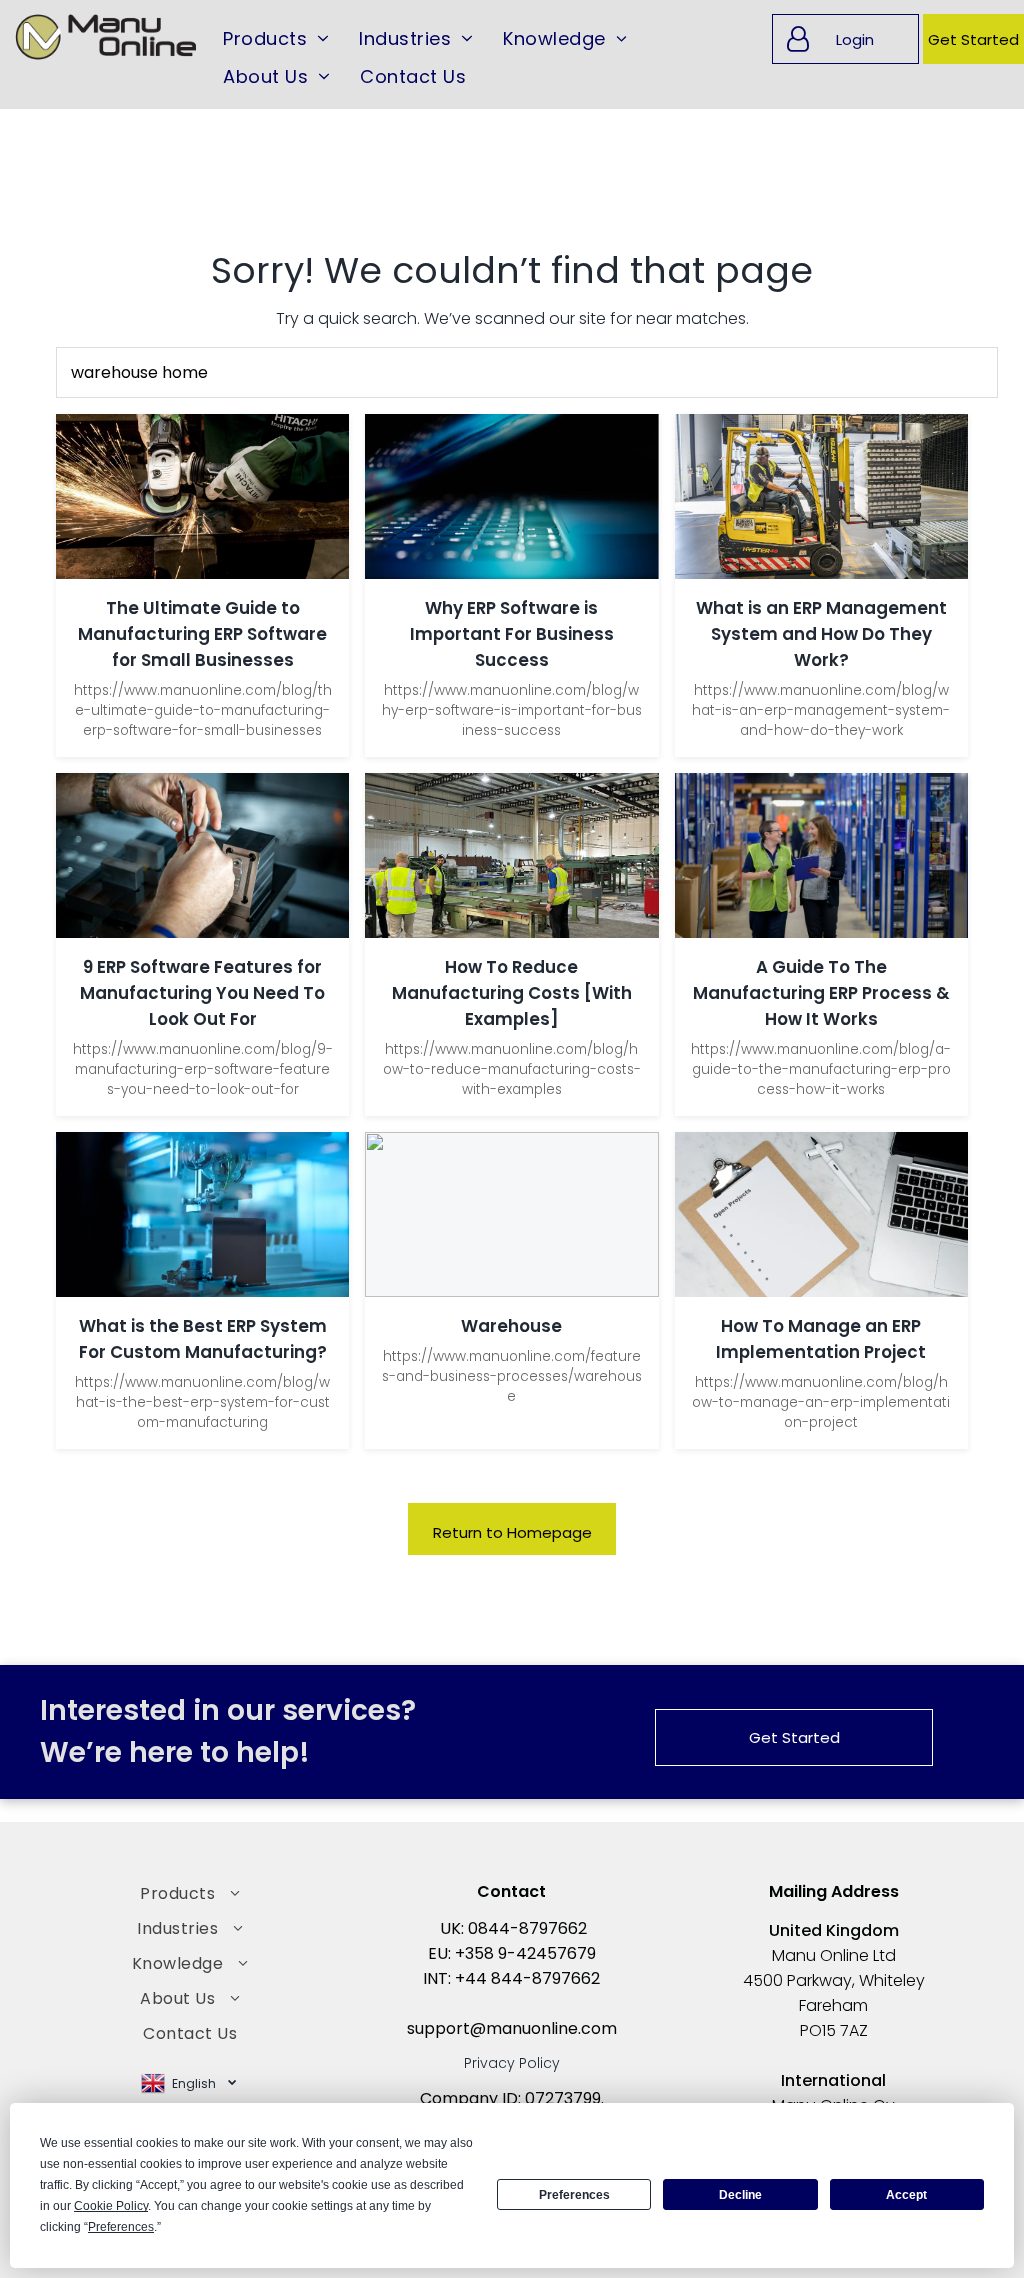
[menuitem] (276, 38)
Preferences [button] (121, 2227)
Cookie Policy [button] (111, 2206)
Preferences (574, 2195)
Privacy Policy (512, 2063)
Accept (906, 2195)
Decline (740, 2195)
